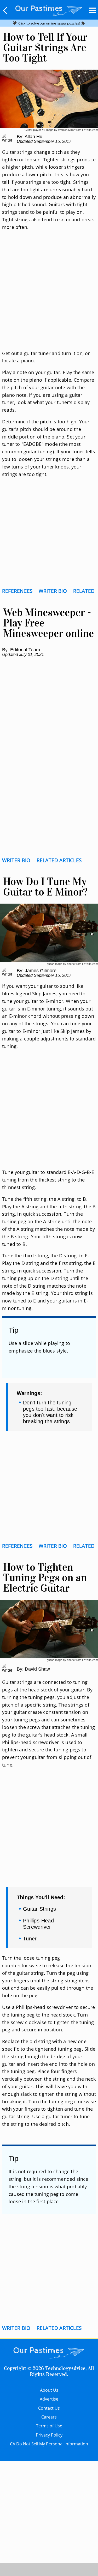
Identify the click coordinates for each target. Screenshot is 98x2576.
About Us (49, 2390)
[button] (5, 10)
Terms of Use (49, 2426)
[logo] (49, 10)
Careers (49, 2417)
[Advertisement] (49, 297)
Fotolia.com (90, 130)
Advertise (49, 2399)
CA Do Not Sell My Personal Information (49, 2444)
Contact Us (49, 2408)
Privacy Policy (49, 2435)
